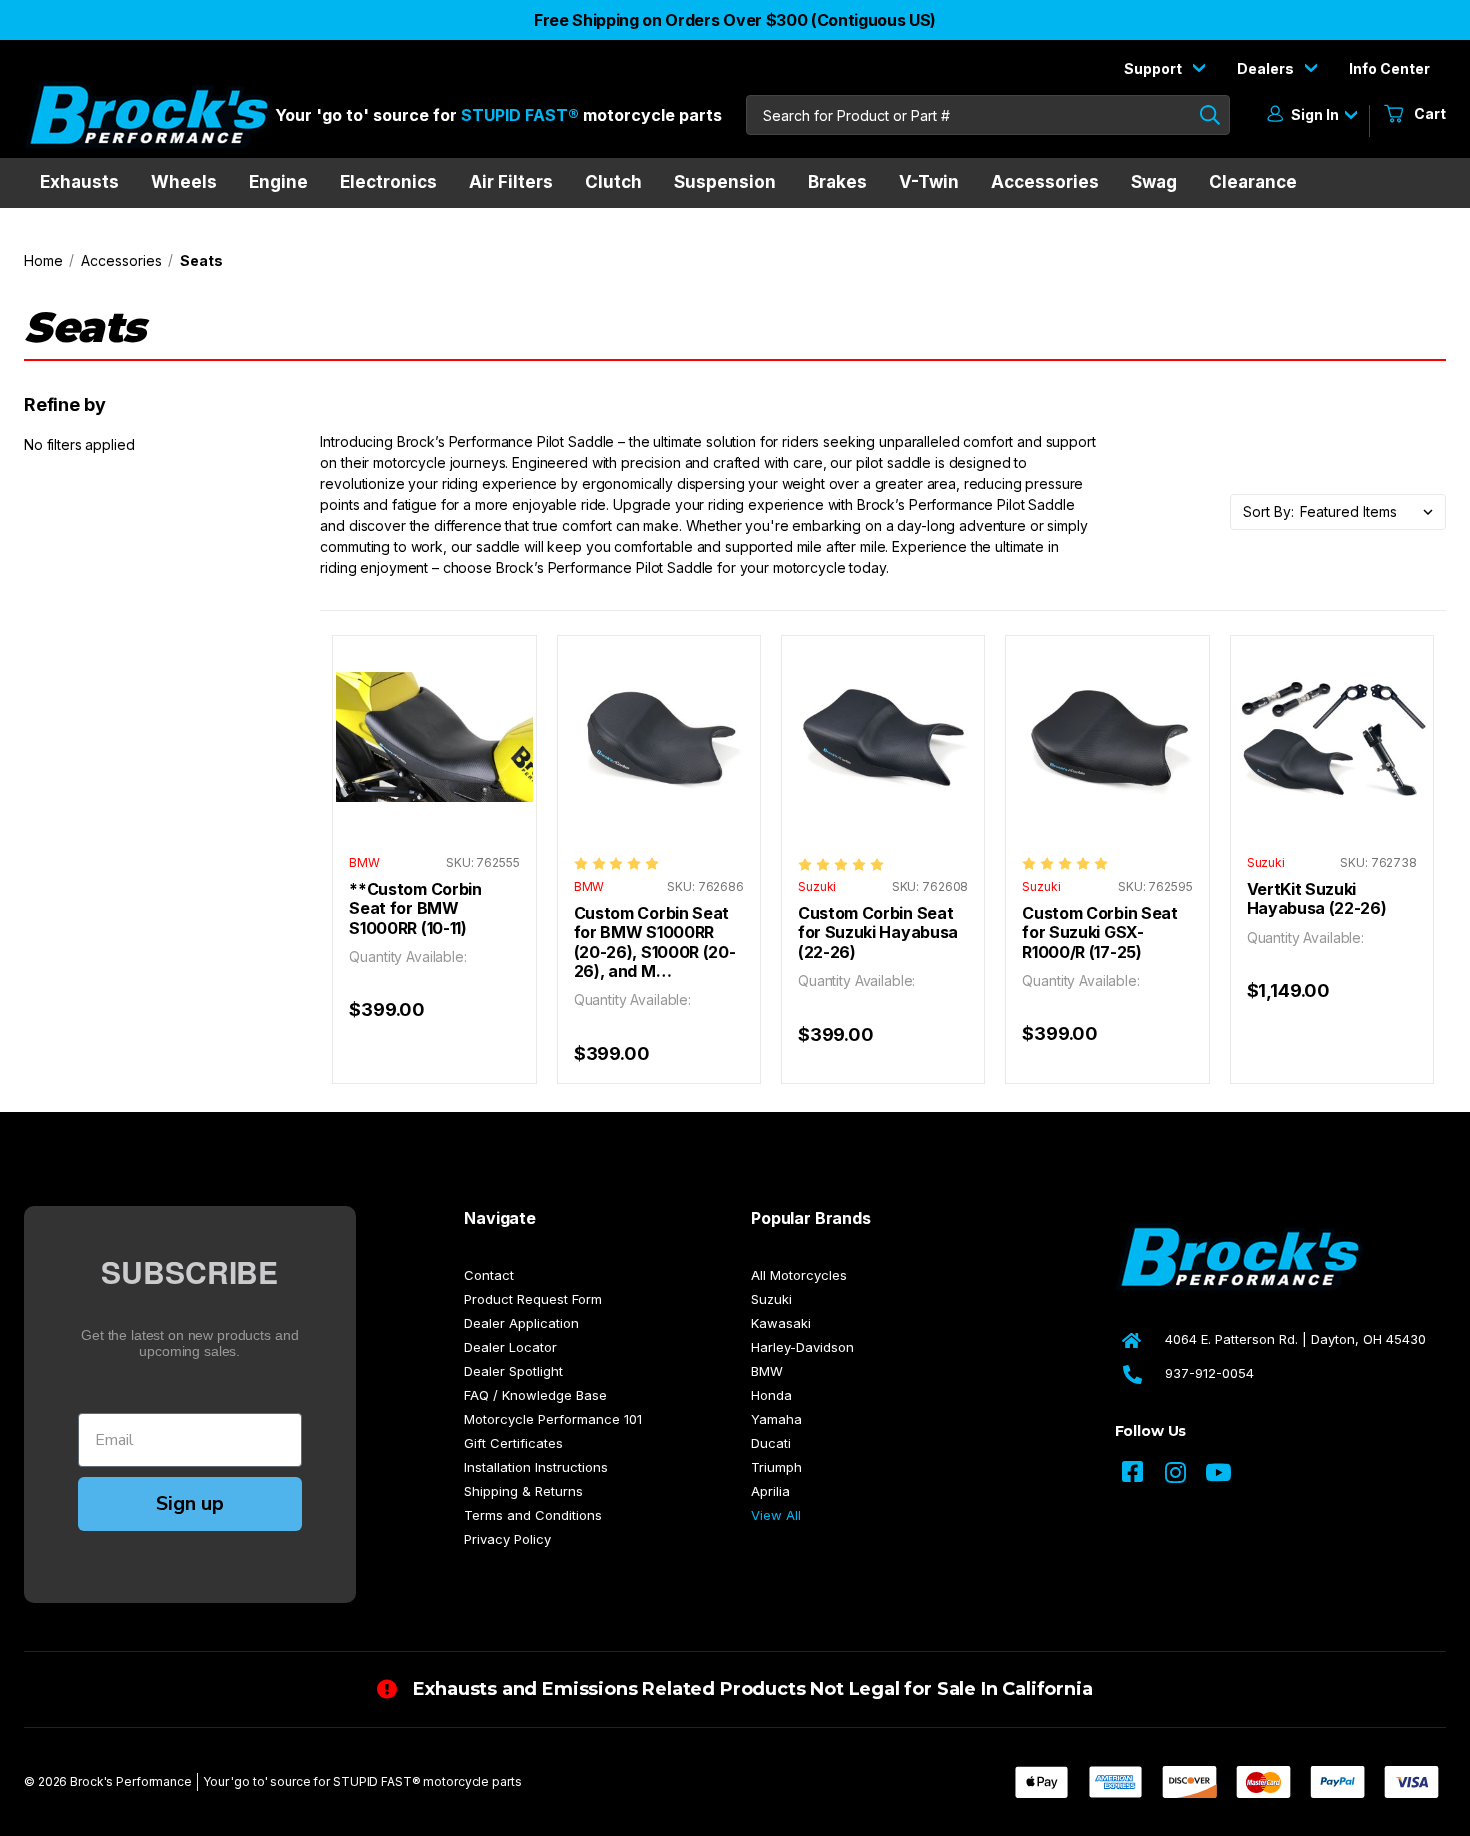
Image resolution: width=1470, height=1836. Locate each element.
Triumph (776, 1467)
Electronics (388, 182)
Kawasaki (781, 1323)
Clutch (613, 182)
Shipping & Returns (523, 1491)
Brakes (837, 182)
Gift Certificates (513, 1443)
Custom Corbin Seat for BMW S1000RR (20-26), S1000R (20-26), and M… (655, 942)
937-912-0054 (1209, 1373)
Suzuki (771, 1299)
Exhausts (79, 182)
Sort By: (1268, 511)
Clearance (1253, 182)
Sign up (190, 1503)
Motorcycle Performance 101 (553, 1419)
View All (776, 1515)
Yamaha (776, 1419)
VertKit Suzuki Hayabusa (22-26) (1317, 899)
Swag (1154, 182)
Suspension (725, 182)
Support (1154, 68)
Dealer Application (521, 1323)
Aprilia (770, 1491)
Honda (771, 1395)
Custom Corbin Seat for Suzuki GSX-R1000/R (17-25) (1099, 933)
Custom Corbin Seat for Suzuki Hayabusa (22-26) (878, 933)
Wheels (184, 182)
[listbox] (1372, 512)
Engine (278, 182)
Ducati (771, 1443)
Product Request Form (533, 1299)
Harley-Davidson (802, 1347)
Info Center (1389, 68)
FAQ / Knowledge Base (535, 1395)
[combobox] (988, 115)
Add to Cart (434, 757)
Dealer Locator (510, 1347)
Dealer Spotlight (513, 1371)
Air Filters (511, 182)
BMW (767, 1371)
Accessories (1045, 182)
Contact (489, 1275)
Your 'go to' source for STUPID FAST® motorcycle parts (362, 1781)
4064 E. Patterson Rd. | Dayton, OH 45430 (1295, 1339)
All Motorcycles (799, 1275)
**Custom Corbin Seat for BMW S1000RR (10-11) (415, 909)
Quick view (435, 717)
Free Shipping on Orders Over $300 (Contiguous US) (735, 20)
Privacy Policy (507, 1539)
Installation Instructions (536, 1467)
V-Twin (929, 182)
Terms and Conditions (533, 1515)
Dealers (1267, 68)
